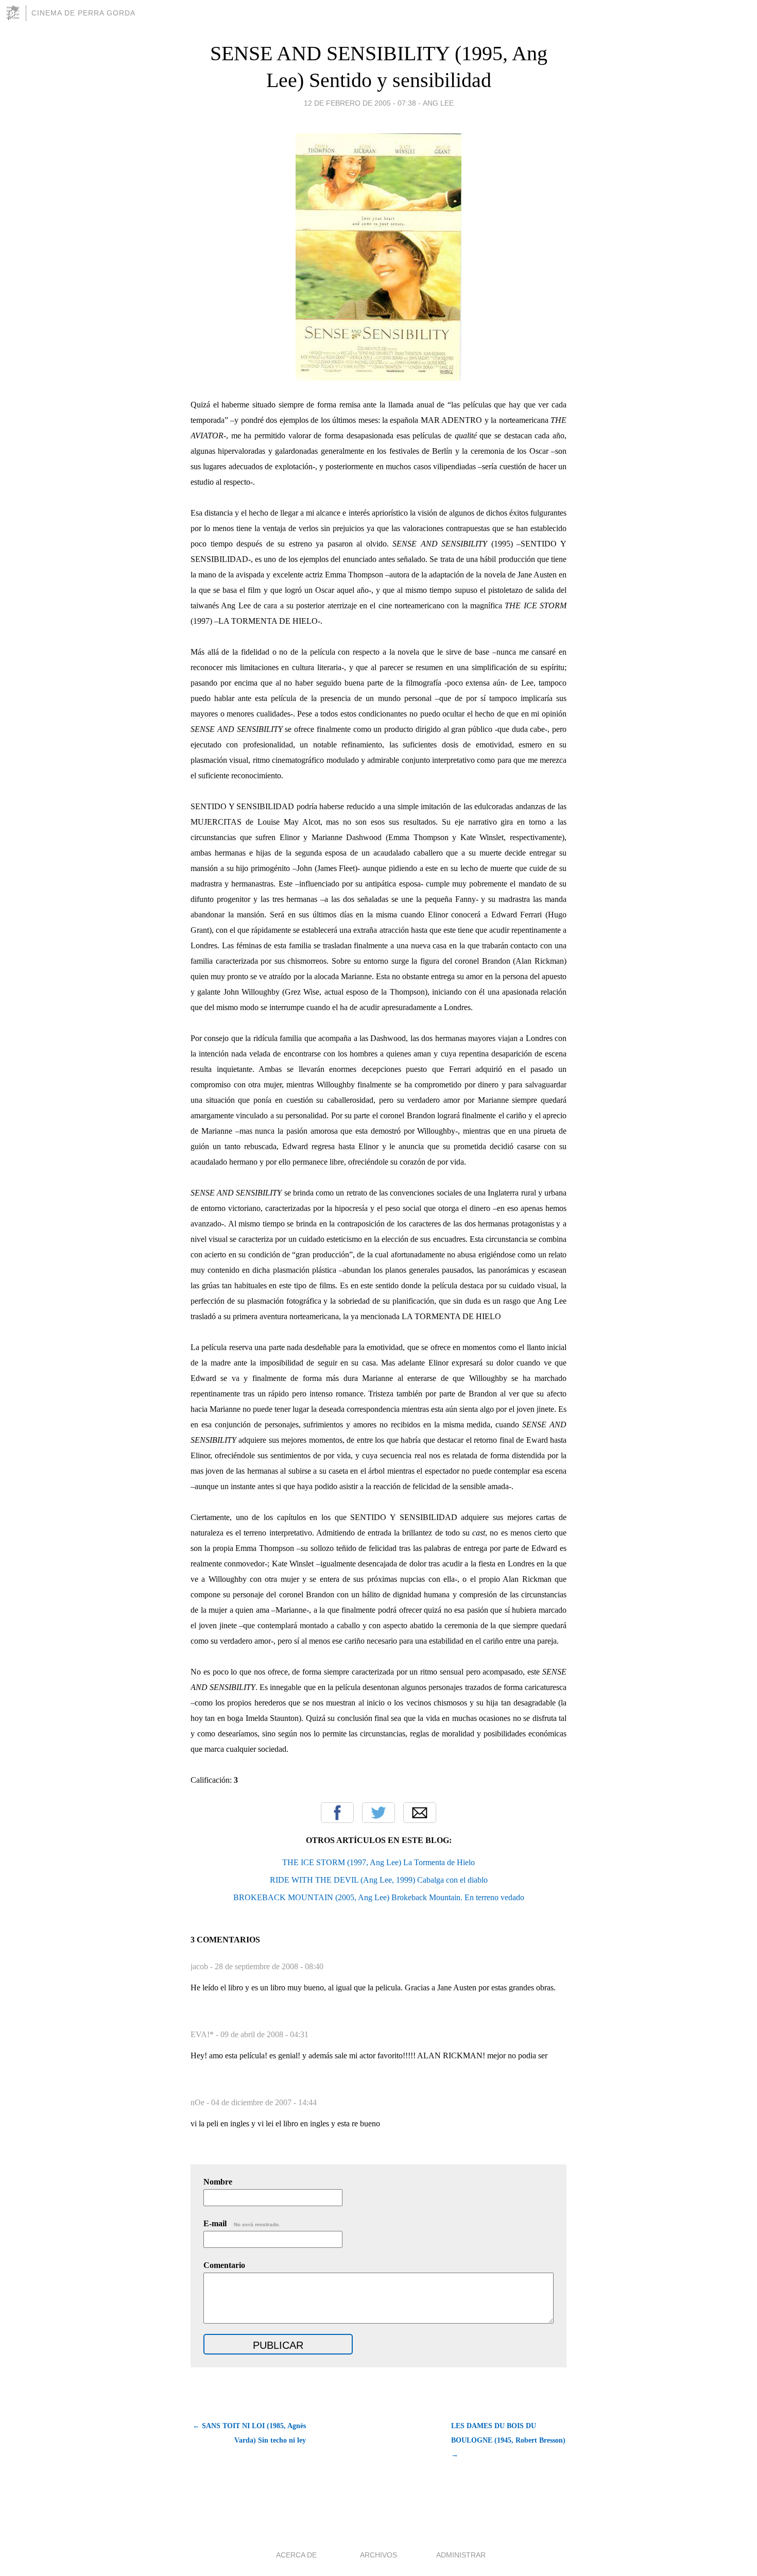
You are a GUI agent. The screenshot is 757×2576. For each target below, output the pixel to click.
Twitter (378, 1813)
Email (420, 1813)
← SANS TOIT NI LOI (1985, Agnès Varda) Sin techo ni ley (249, 2433)
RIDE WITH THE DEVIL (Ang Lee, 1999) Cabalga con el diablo (379, 1880)
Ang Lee (438, 103)
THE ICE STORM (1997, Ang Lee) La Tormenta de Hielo (378, 1862)
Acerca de (296, 2555)
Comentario (224, 2265)
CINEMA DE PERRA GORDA (83, 13)
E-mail (242, 2223)
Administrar (461, 2555)
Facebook (337, 1813)
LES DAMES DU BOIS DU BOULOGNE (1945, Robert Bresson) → (508, 2440)
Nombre (218, 2182)
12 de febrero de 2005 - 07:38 (360, 103)
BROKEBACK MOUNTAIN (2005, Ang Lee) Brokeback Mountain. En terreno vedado (379, 1897)
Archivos (378, 2555)
